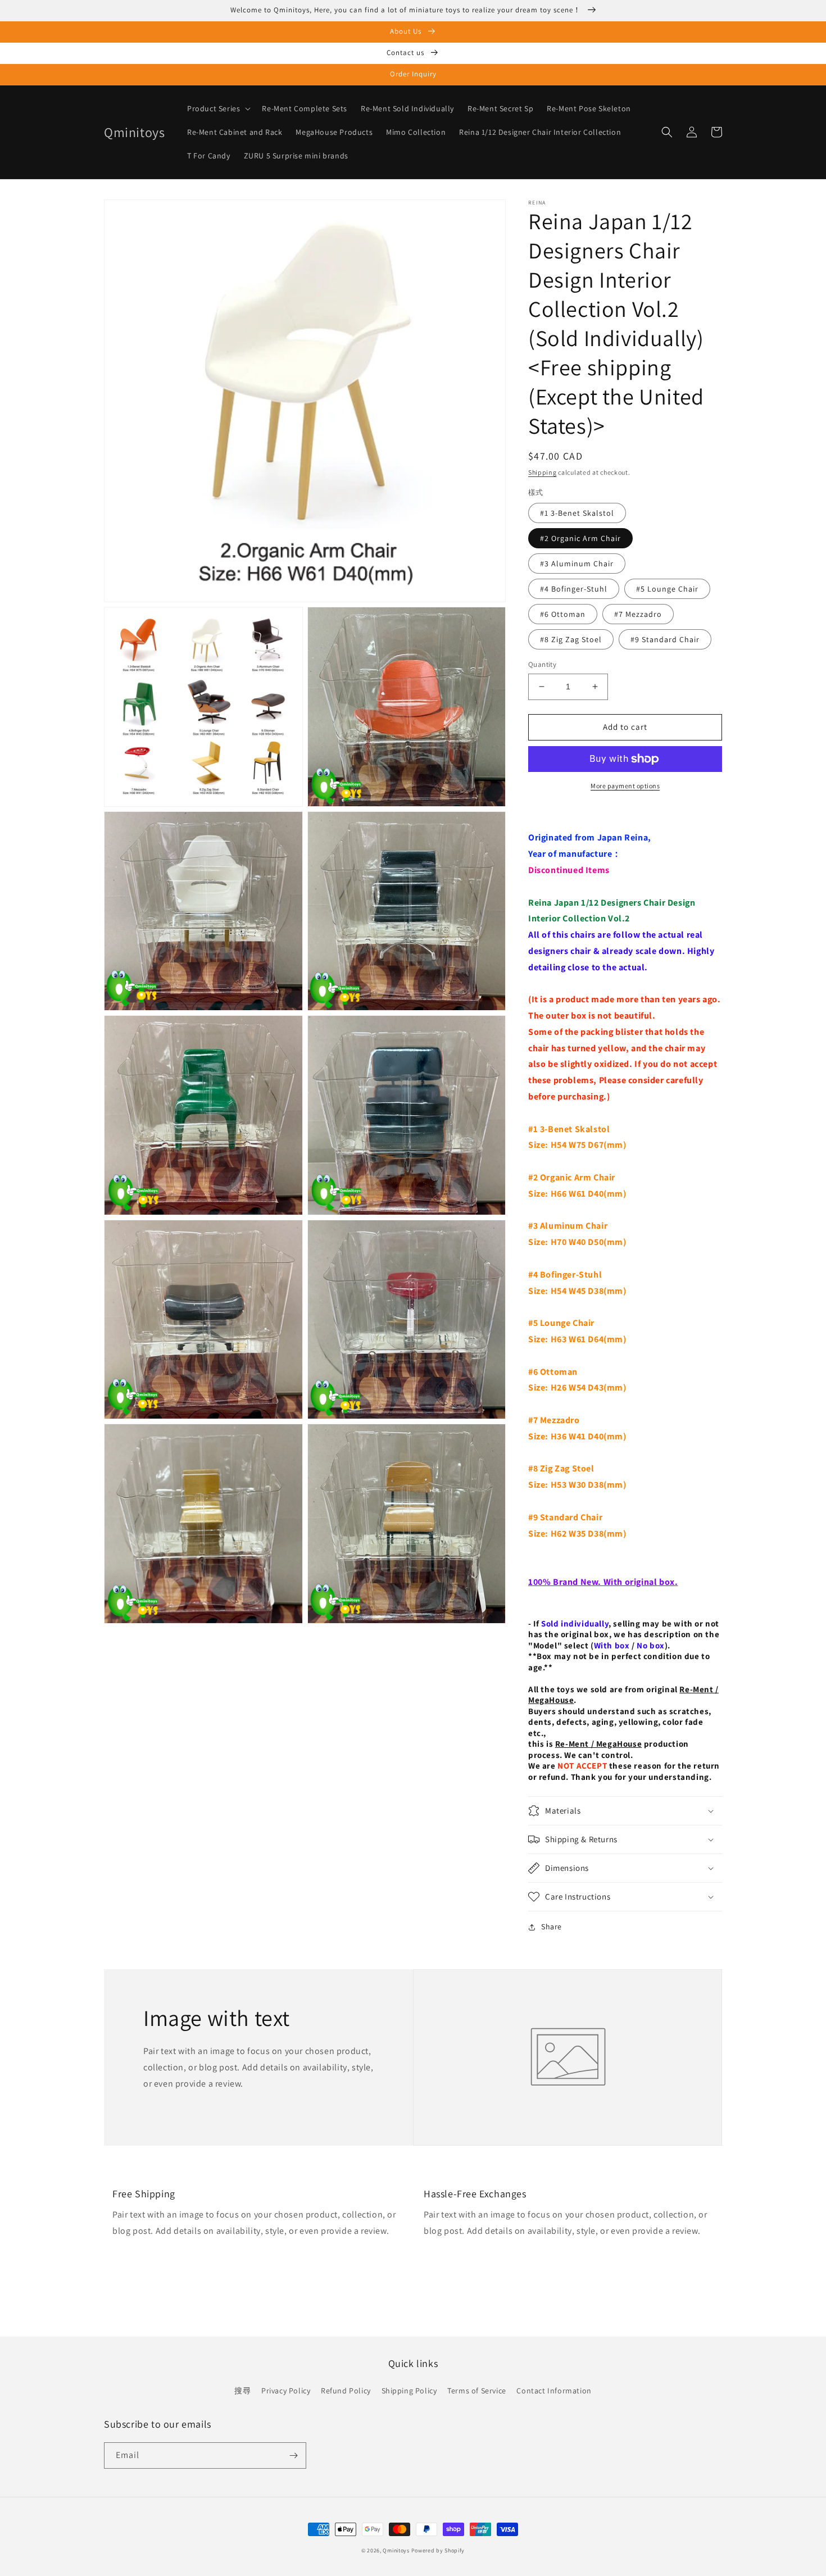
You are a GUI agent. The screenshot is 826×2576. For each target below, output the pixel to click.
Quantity (542, 664)
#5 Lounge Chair (667, 589)
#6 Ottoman (563, 614)
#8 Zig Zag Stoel (571, 639)
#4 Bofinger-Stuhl (574, 589)
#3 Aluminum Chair (577, 564)
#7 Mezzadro (638, 614)
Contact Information (554, 2391)
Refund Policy (346, 2391)
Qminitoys (396, 2550)
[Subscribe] (293, 2455)
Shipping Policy (409, 2391)
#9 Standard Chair (665, 639)
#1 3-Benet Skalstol (577, 513)
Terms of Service (477, 2391)
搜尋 (242, 2391)
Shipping (543, 472)
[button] (218, 108)
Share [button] (552, 1927)
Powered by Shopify (438, 2550)
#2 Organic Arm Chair (580, 538)
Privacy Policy (286, 2391)
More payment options (625, 786)
